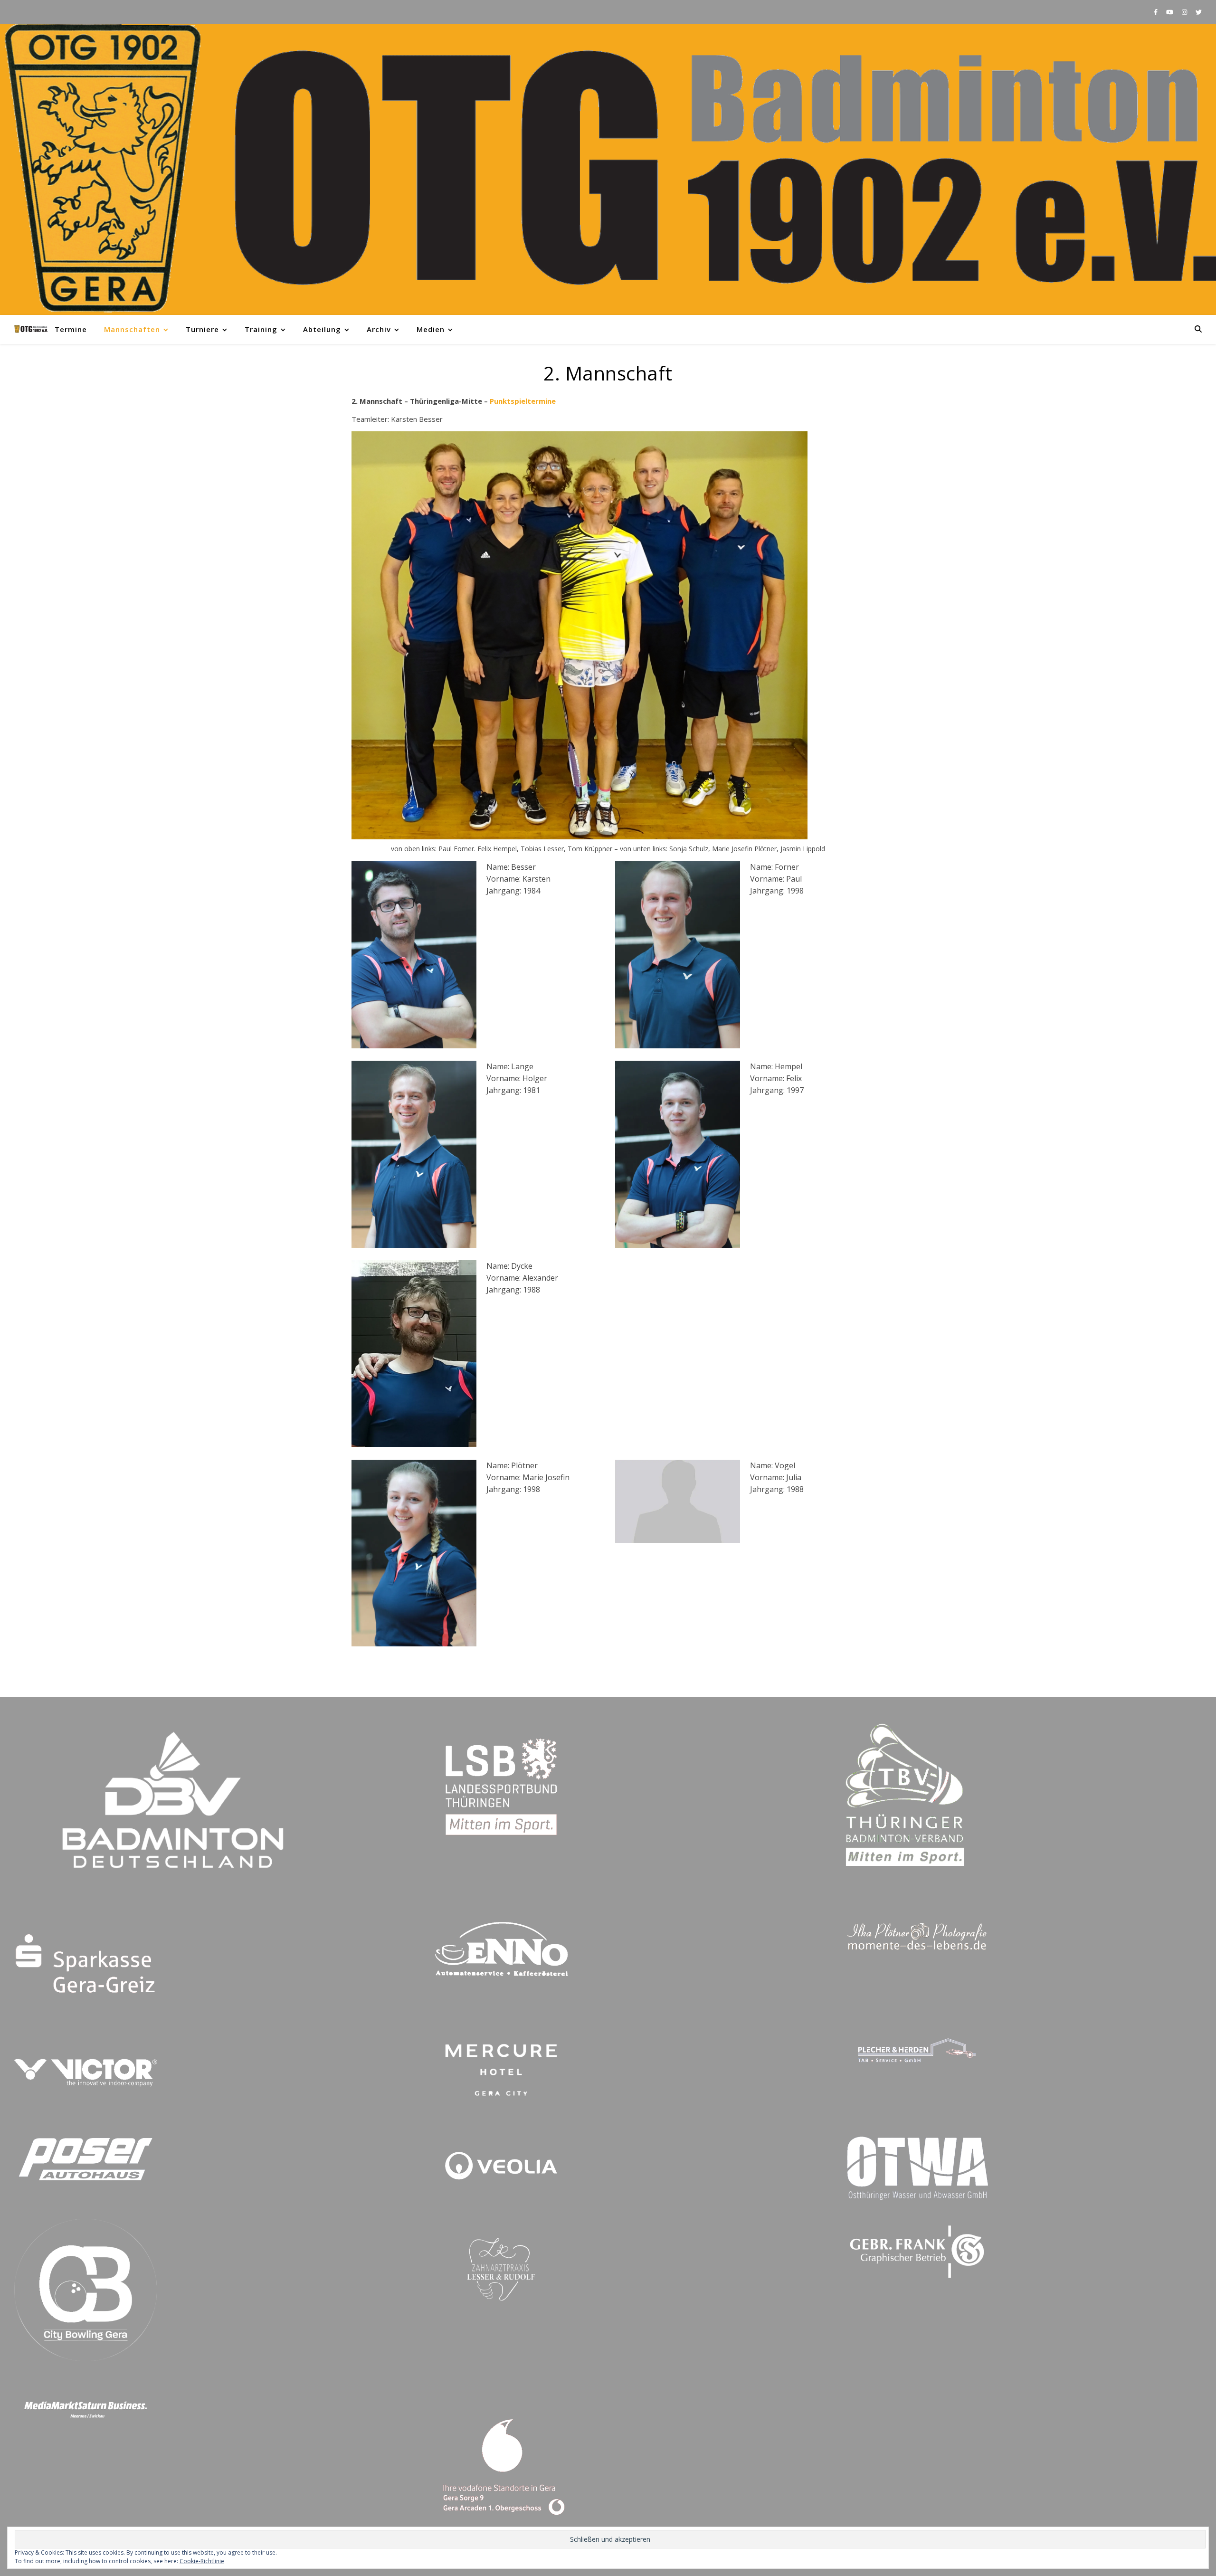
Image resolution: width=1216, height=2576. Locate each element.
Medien (431, 329)
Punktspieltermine (523, 401)
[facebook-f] (1156, 12)
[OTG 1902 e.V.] (608, 169)
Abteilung (322, 329)
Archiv (379, 329)
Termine (71, 329)
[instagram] (1185, 12)
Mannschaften (132, 329)
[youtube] (1170, 12)
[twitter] (1199, 12)
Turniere (202, 329)
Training (261, 329)
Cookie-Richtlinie (202, 2561)
